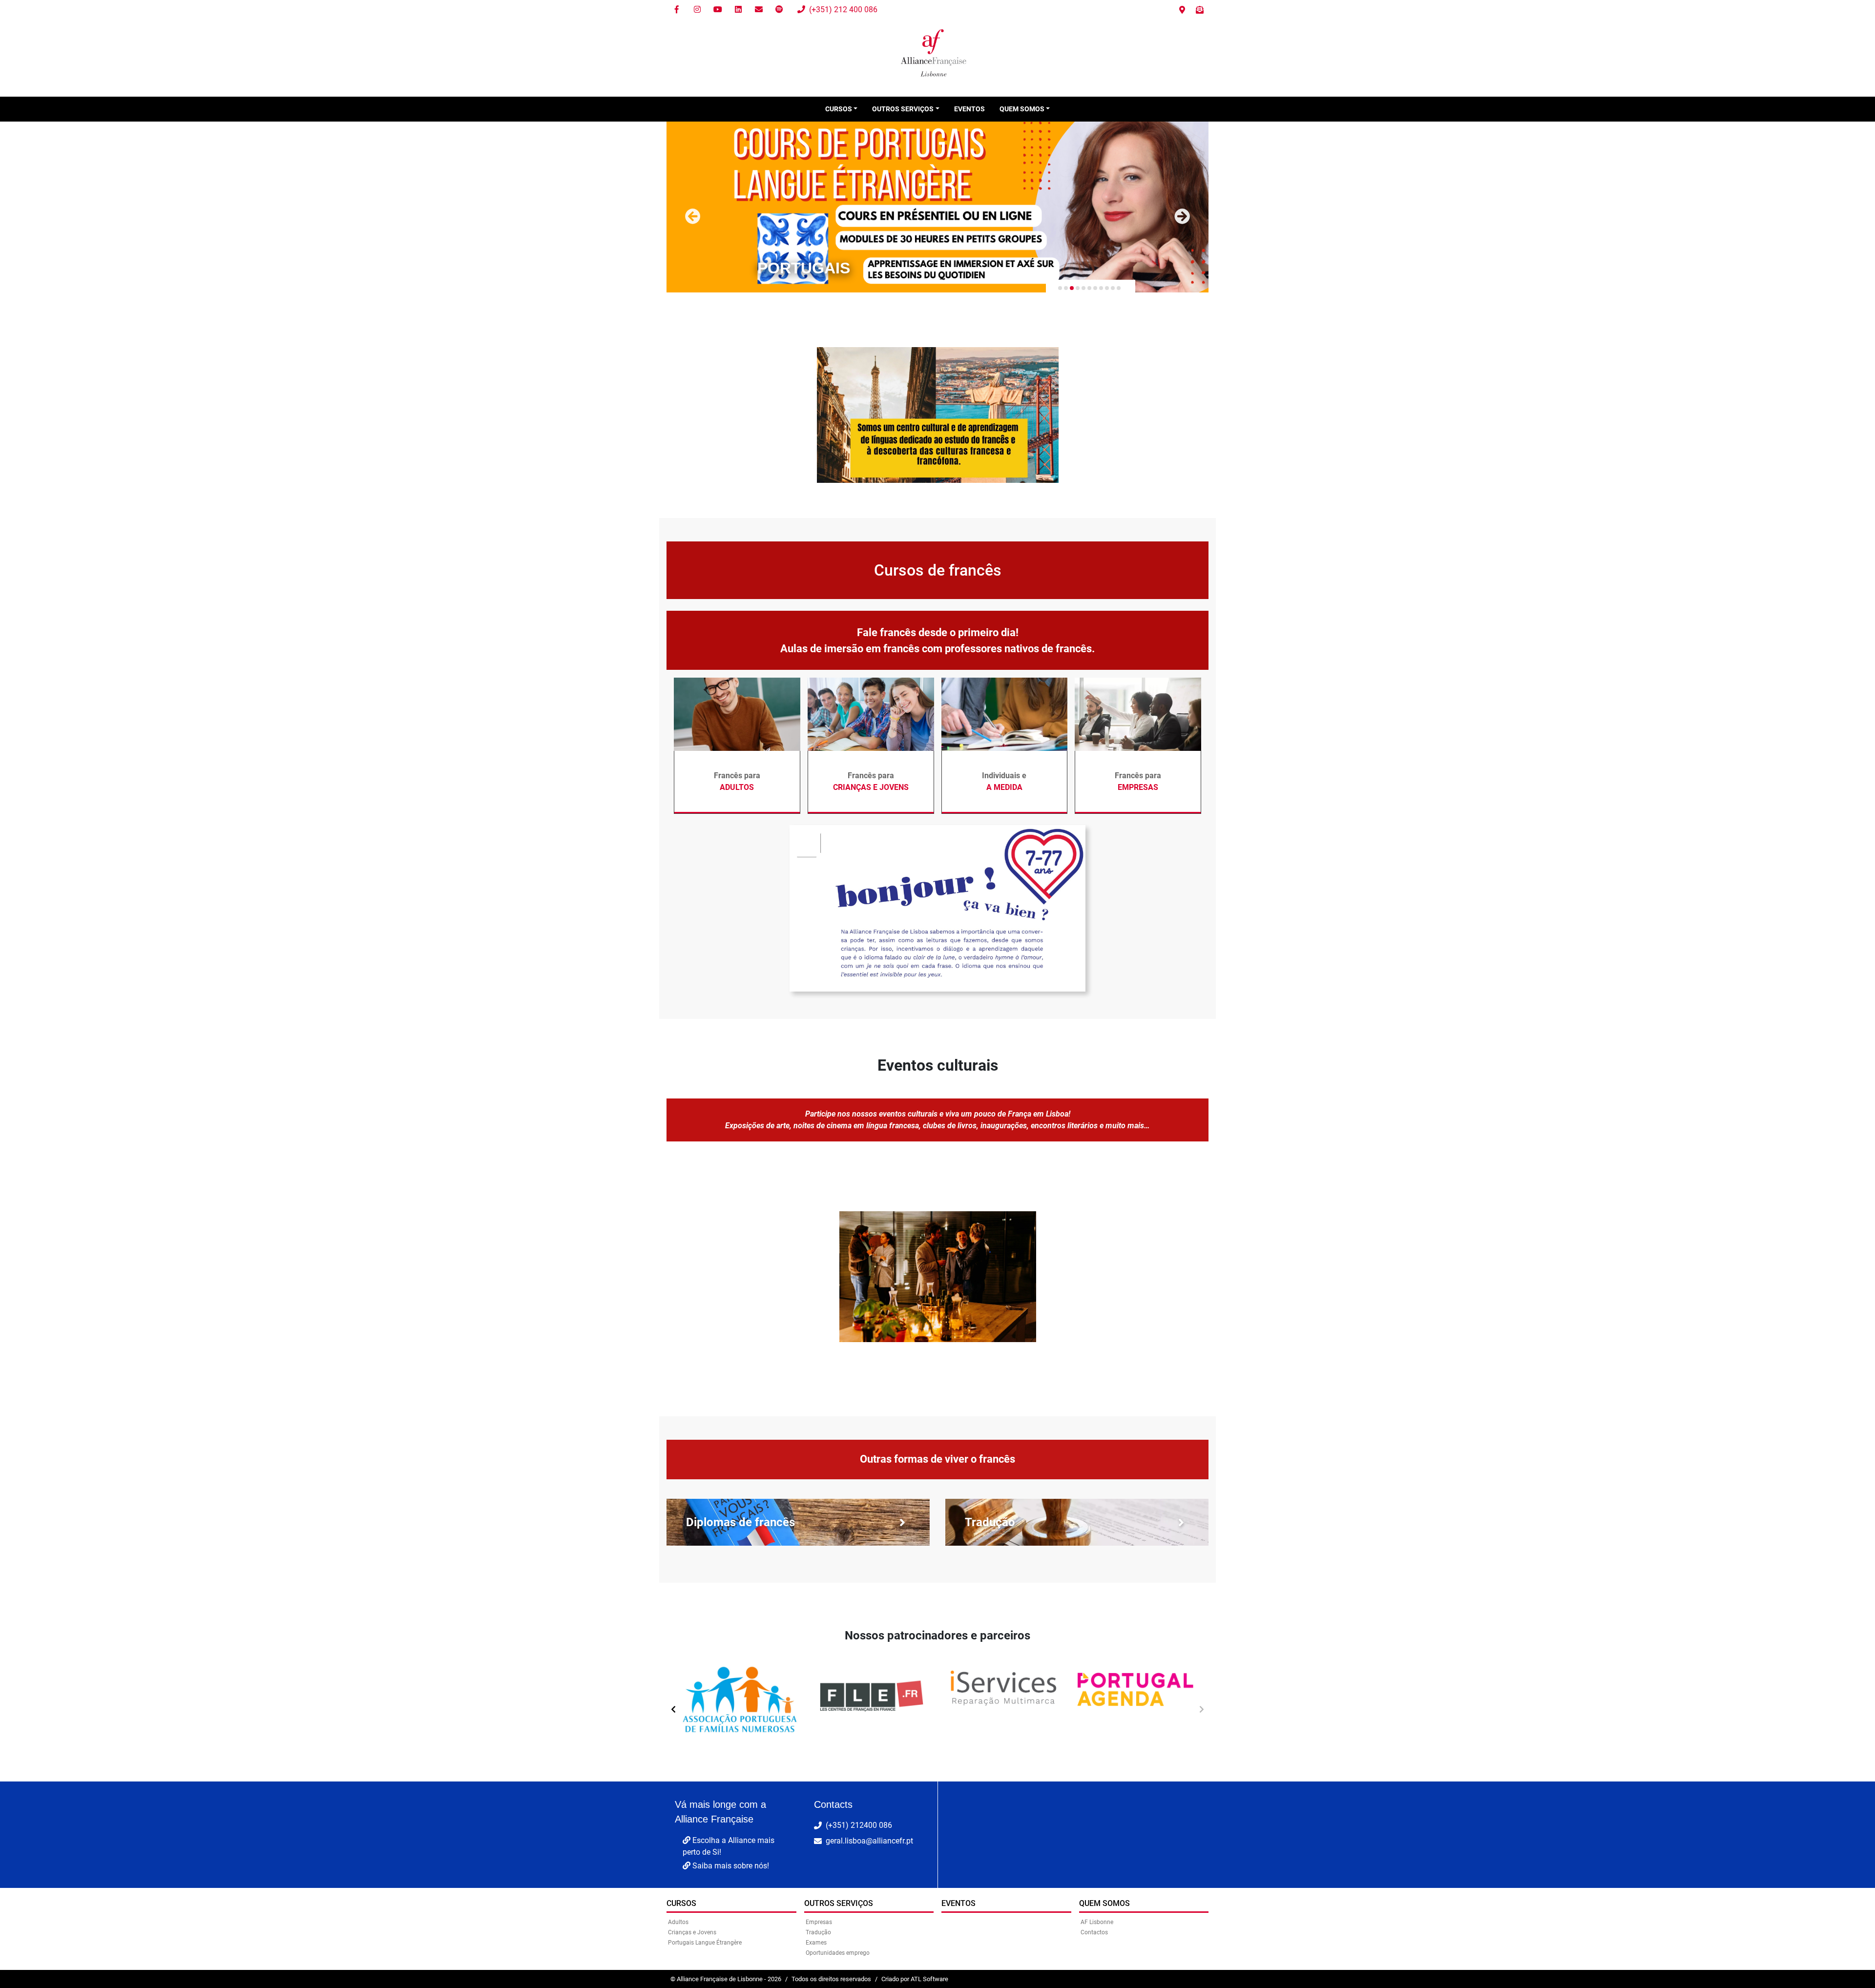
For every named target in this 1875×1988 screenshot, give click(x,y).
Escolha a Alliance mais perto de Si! (729, 1846)
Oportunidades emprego (838, 1953)
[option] (740, 1705)
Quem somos (1104, 1903)
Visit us (1182, 10)
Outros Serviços (839, 1903)
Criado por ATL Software (915, 1979)
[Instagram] (697, 10)
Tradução (818, 1932)
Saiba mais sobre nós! (730, 1866)
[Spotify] (779, 10)
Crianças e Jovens (692, 1932)
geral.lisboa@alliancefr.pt (869, 1841)
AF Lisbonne (1097, 1922)
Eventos (969, 109)
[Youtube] (718, 10)
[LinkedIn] (738, 10)
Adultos (678, 1922)
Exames (816, 1943)
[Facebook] (677, 10)
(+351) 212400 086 (859, 1825)
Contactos (1094, 1932)
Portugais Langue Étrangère (705, 1943)
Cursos (681, 1903)
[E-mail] (759, 10)
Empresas (819, 1922)
